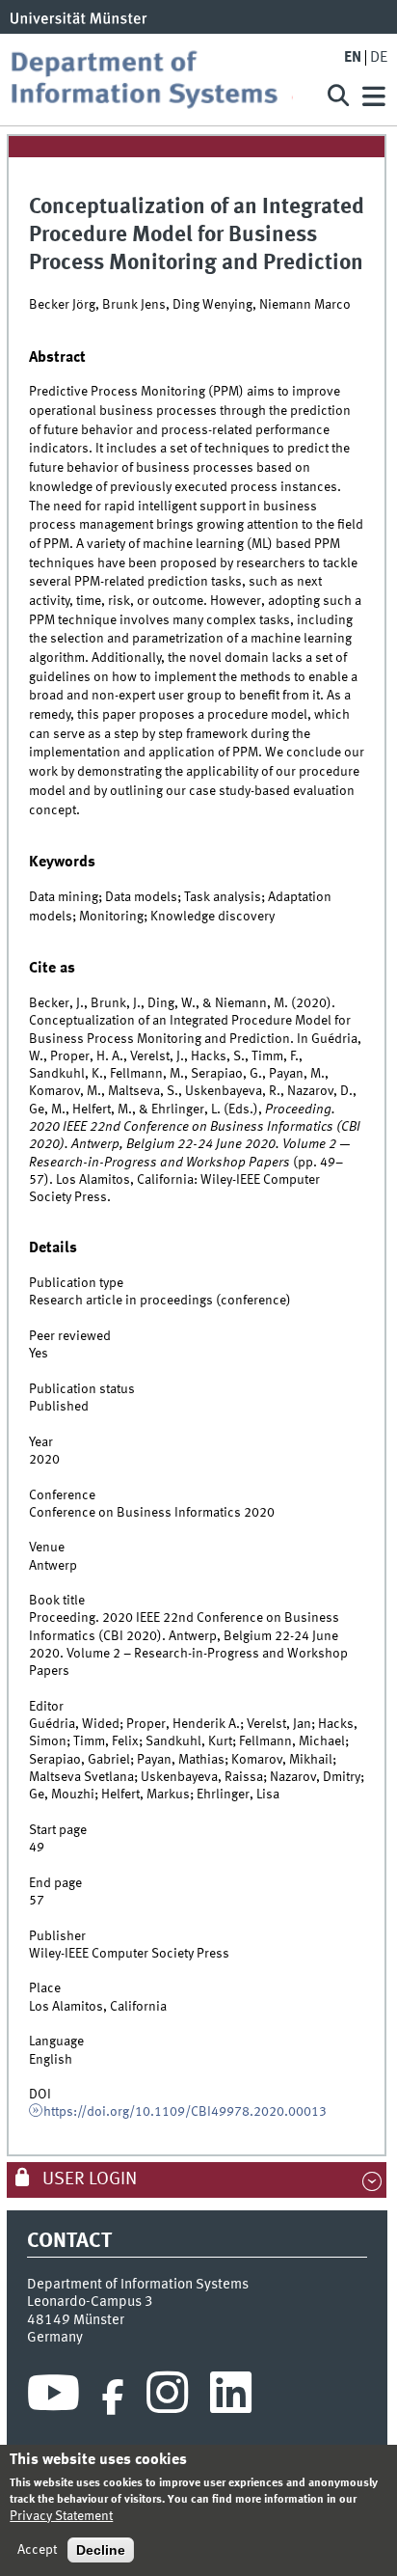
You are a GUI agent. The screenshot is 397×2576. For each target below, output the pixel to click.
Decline (101, 2550)
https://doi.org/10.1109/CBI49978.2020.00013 (185, 2112)
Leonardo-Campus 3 (90, 2302)
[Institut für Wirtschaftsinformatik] (159, 80)
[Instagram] (167, 2398)
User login (88, 2179)
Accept (37, 2550)
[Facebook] (113, 2398)
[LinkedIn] (231, 2398)
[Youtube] (53, 2398)
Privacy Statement (61, 2516)
